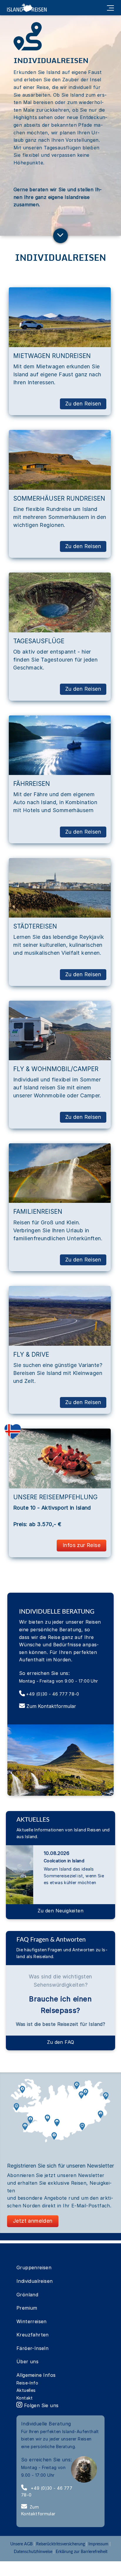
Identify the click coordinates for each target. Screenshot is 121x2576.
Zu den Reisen (83, 404)
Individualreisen (35, 2281)
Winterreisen (32, 2321)
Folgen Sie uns (40, 2405)
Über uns (27, 2361)
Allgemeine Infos (36, 2375)
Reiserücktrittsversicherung (60, 2544)
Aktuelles (26, 2390)
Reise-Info (27, 2383)
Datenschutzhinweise (33, 2552)
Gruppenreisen (34, 2267)
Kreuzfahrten (33, 2335)
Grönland (27, 2295)
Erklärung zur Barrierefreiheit (82, 2552)
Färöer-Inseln (32, 2348)
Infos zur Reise (81, 1545)
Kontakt (25, 2398)
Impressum (98, 2544)
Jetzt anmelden (33, 2221)
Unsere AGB (22, 2544)
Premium (27, 2308)
